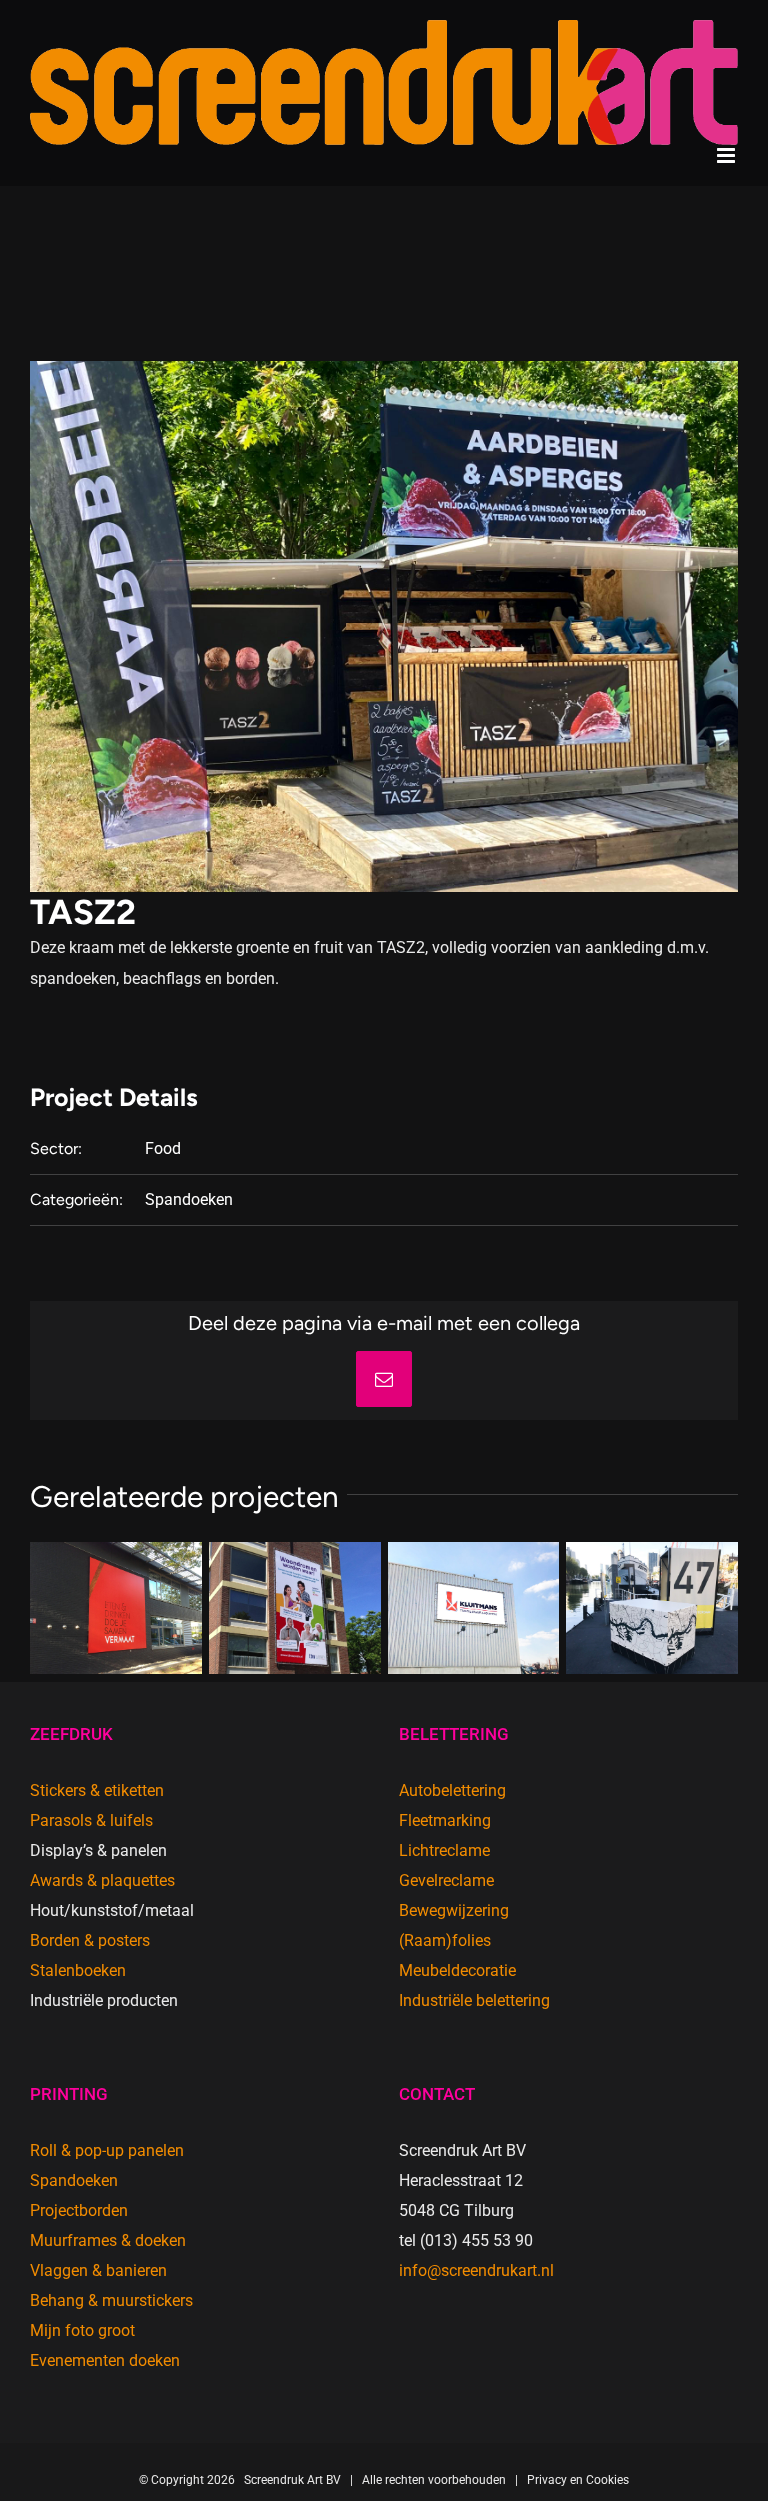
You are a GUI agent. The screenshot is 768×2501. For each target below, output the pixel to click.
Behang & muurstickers (111, 2300)
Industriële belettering (474, 2000)
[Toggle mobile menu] (727, 155)
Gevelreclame (446, 1880)
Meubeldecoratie (457, 1970)
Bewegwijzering (454, 1910)
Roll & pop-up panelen (107, 2150)
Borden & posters (90, 1940)
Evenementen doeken (105, 2360)
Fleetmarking (445, 1820)
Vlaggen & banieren (98, 2270)
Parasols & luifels (91, 1820)
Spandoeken (189, 1199)
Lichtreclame (444, 1850)
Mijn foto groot (82, 2330)
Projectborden (79, 2210)
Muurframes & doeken (108, 2240)
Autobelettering (452, 1790)
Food (163, 1148)
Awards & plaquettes (102, 1880)
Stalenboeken (78, 1970)
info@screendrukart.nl (476, 2270)
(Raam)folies (445, 1940)
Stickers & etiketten (97, 1790)
